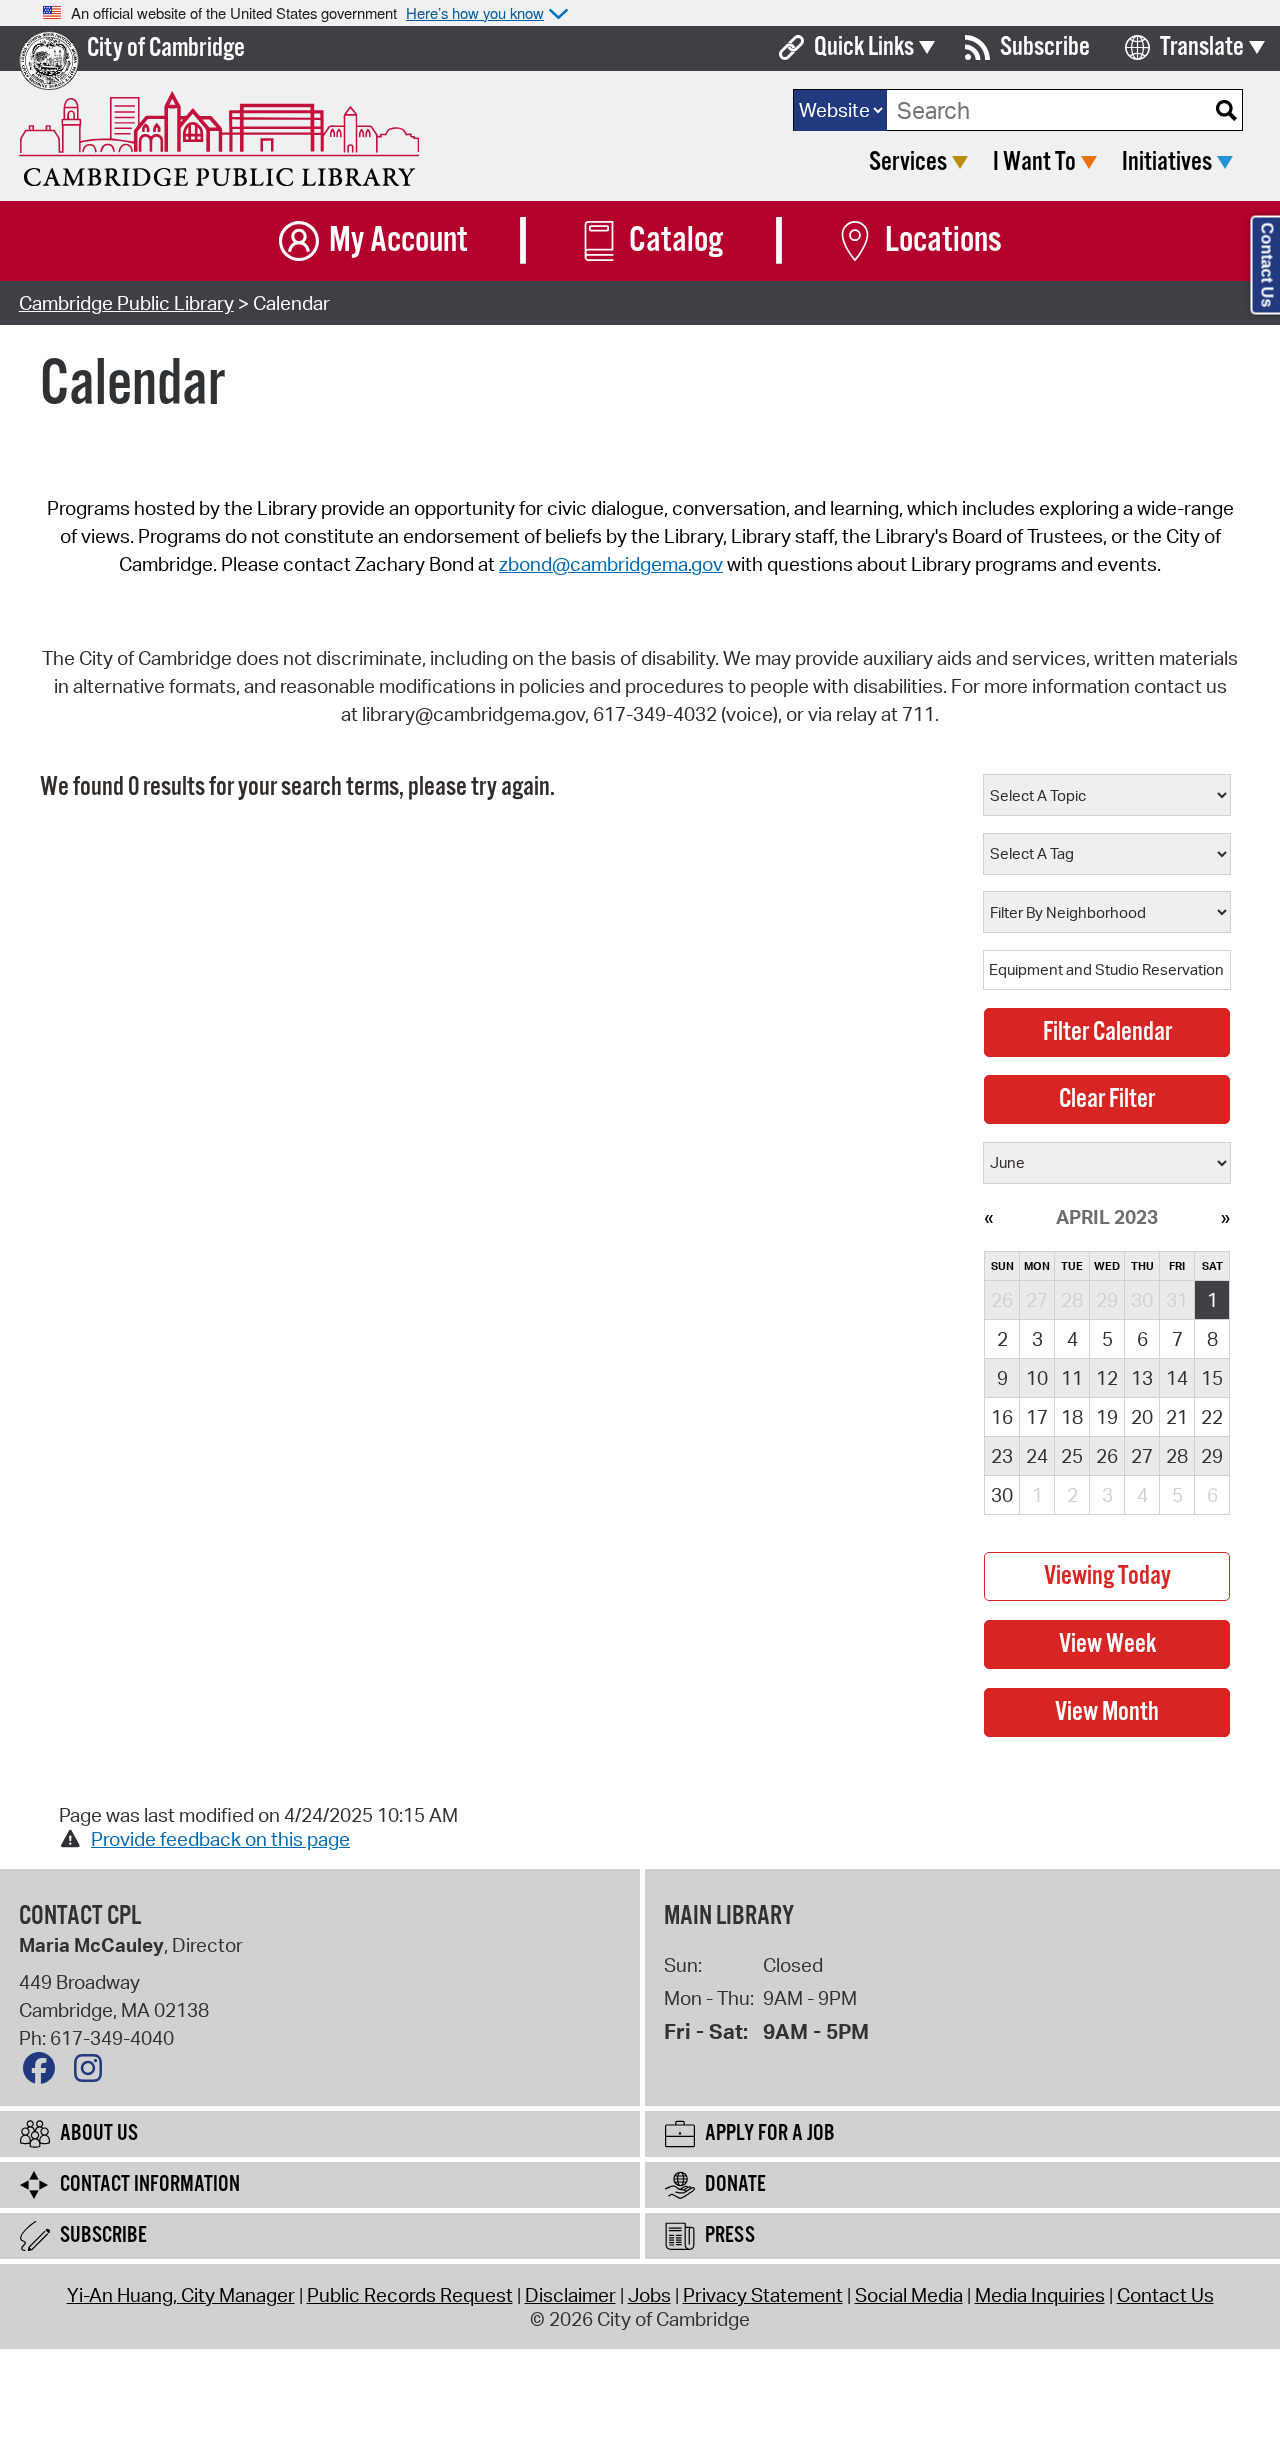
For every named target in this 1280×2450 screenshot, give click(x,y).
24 (1037, 1456)
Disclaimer (570, 2295)
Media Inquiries (1040, 2295)
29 (1212, 1456)
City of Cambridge (166, 48)
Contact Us (1165, 2295)
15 (1212, 1378)
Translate (1202, 47)
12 (1107, 1378)
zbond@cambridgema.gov (611, 564)
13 (1142, 1378)
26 (1107, 1456)
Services (908, 162)
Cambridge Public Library (126, 303)
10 (1037, 1378)
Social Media (909, 2295)
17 (1037, 1417)
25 (1072, 1456)
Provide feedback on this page (220, 1839)
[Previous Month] (988, 1217)
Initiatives (1167, 162)
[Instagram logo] (93, 2073)
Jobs (649, 2295)
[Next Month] (1225, 1217)
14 (1177, 1378)
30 (1002, 1495)
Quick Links (864, 47)
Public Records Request (410, 2295)
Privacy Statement (763, 2295)
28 (1177, 1456)
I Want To (1034, 162)
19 (1107, 1417)
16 (1002, 1417)
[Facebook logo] (44, 2073)
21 (1177, 1417)
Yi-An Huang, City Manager (181, 2295)
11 (1072, 1378)
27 (1142, 1456)
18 (1072, 1417)
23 (1002, 1456)
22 (1212, 1417)
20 (1142, 1417)
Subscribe (1045, 47)
